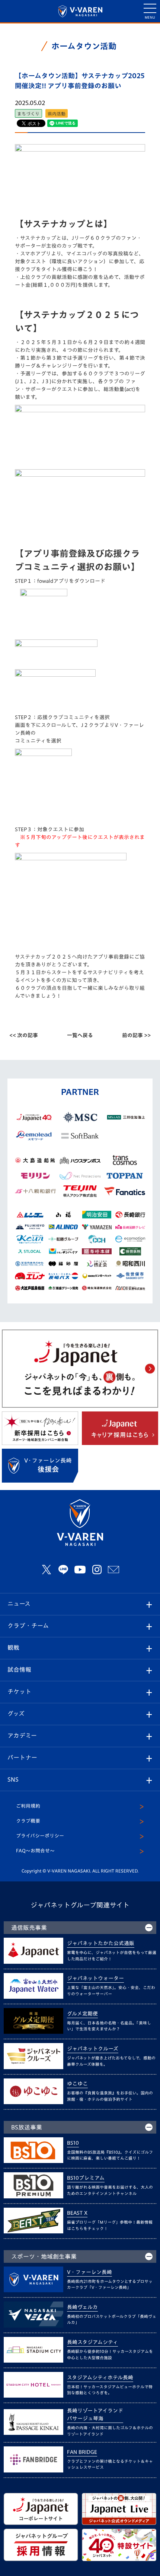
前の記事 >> (136, 1035)
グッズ (16, 1713)
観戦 (13, 1648)
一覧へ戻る (80, 1035)
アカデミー (22, 1735)
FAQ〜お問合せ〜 (35, 1851)
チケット (19, 1692)
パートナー (22, 1757)
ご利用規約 (28, 1806)
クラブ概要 (28, 1821)
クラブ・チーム (28, 1626)
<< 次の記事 (24, 1035)
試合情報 (19, 1670)
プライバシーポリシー (40, 1836)
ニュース (19, 1604)
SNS (13, 1779)
